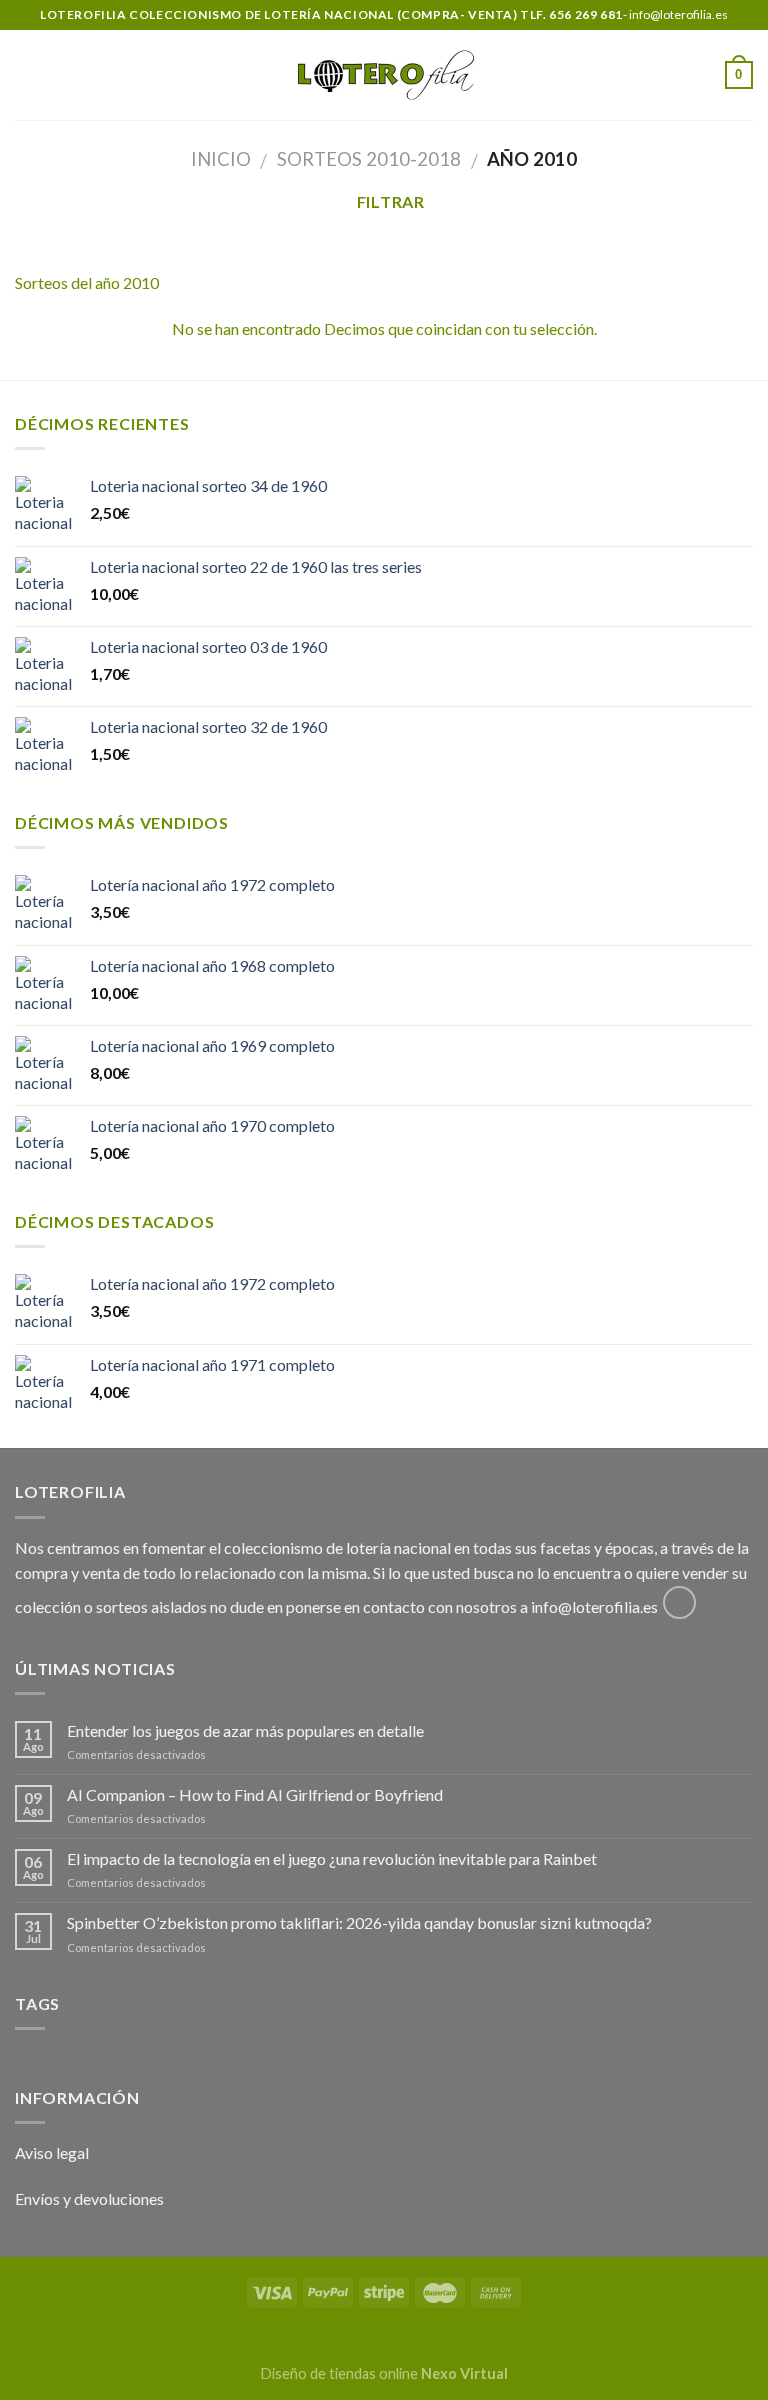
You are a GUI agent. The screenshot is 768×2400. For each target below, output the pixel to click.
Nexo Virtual (464, 2373)
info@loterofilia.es (594, 1606)
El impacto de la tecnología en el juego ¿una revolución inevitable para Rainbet (332, 1858)
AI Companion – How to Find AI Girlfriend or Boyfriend (255, 1794)
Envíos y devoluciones (89, 2198)
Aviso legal (52, 2152)
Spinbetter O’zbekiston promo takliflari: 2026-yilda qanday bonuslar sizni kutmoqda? (359, 1922)
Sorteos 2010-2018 (369, 159)
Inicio (221, 159)
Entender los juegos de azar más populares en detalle (245, 1730)
